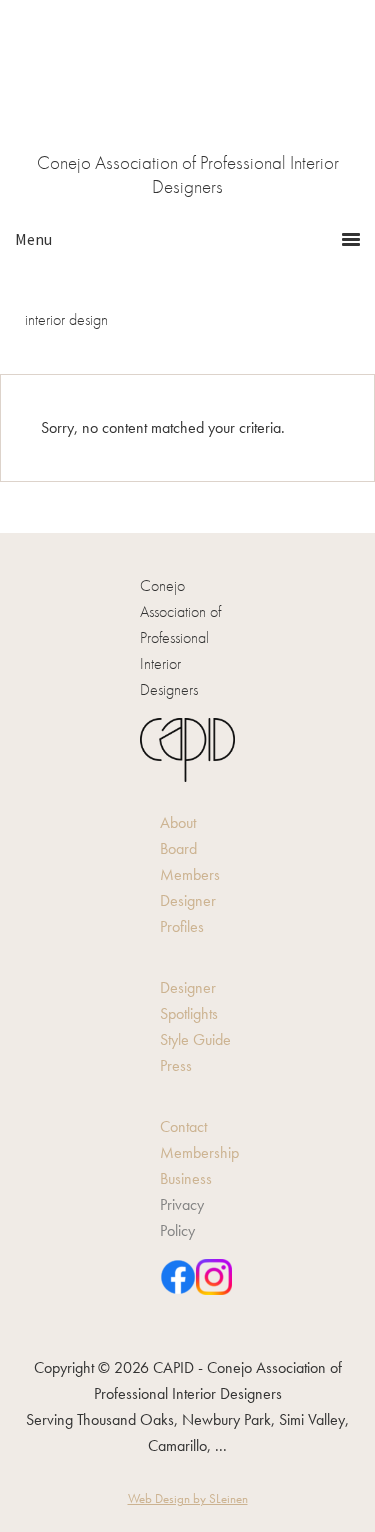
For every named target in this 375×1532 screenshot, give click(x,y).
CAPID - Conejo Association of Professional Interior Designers (188, 90)
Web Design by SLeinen (188, 1498)
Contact (183, 1126)
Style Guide (195, 1039)
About (178, 822)
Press (176, 1065)
